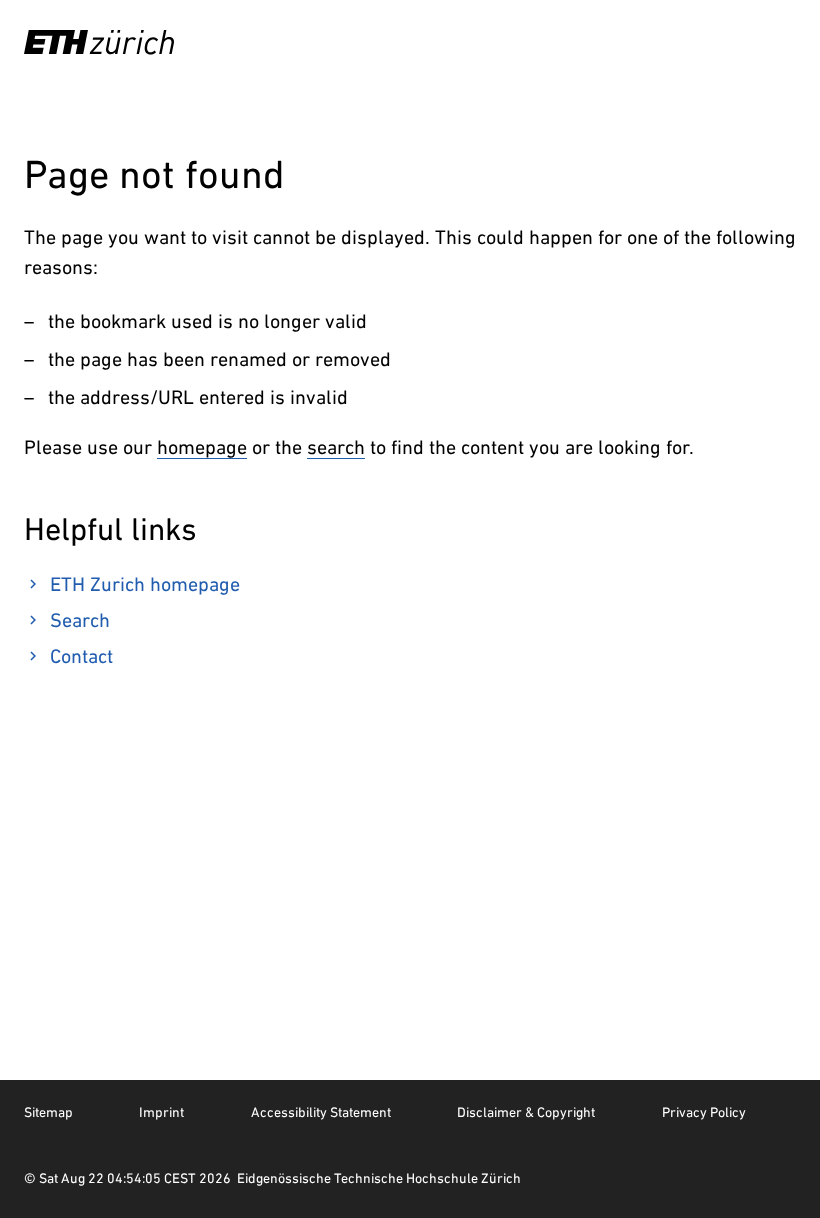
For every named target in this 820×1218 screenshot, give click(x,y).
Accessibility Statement (321, 1112)
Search (80, 620)
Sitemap (48, 1112)
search (336, 447)
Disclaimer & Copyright (526, 1112)
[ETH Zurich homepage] (99, 42)
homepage (202, 447)
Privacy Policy (704, 1112)
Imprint (161, 1112)
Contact (81, 656)
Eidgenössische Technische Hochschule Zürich (379, 1178)
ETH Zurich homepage (145, 584)
